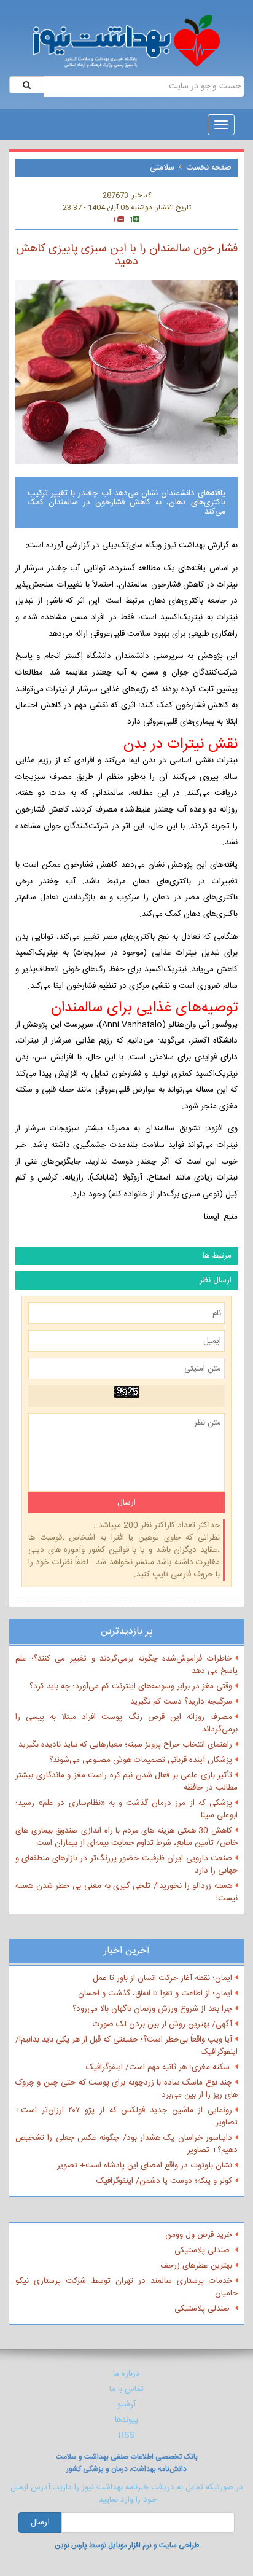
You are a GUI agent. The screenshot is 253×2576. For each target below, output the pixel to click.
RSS (127, 2435)
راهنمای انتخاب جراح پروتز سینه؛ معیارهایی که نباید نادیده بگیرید (125, 1745)
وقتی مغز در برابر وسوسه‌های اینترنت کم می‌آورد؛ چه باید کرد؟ (131, 1686)
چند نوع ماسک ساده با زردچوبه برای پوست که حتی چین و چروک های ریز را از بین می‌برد (126, 2089)
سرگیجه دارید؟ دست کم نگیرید (181, 1702)
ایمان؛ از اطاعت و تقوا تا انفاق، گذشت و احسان (155, 1994)
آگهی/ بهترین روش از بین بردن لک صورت (162, 2024)
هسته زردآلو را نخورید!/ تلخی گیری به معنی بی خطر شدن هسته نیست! (126, 1892)
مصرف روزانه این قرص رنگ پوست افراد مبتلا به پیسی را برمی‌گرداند (126, 1723)
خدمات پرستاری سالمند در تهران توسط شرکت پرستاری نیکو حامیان (126, 2287)
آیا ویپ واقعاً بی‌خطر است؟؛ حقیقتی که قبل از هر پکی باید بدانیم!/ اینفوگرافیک (126, 2046)
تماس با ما (126, 2389)
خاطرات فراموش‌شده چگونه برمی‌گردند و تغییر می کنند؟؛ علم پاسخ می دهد (126, 1665)
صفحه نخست (209, 168)
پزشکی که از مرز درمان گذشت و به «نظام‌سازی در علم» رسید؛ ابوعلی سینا (126, 1809)
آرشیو (126, 2405)
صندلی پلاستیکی (203, 2250)
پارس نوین (71, 2545)
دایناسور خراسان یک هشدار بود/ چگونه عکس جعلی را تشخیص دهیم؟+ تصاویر (126, 2144)
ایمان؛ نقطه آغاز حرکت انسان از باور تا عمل (162, 1978)
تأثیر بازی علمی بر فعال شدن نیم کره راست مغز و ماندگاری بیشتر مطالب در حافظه (126, 1782)
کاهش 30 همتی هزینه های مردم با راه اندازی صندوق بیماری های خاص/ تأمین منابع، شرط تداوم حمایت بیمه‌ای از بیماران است (126, 1837)
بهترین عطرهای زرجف (196, 2266)
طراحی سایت (179, 2545)
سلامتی (162, 168)
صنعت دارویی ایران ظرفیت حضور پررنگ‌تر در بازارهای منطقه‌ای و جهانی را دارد (126, 1865)
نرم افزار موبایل (130, 2545)
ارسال (40, 2523)
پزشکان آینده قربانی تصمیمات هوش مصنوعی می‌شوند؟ (141, 1760)
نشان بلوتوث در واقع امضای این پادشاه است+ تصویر (145, 2166)
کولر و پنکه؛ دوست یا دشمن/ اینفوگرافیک (164, 2181)
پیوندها (126, 2420)
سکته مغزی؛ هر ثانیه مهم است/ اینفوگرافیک (159, 2067)
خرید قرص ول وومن (199, 2235)
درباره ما (126, 2374)
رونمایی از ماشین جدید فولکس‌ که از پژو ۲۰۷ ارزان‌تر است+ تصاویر (126, 2116)
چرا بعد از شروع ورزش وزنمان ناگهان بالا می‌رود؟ (152, 2009)
